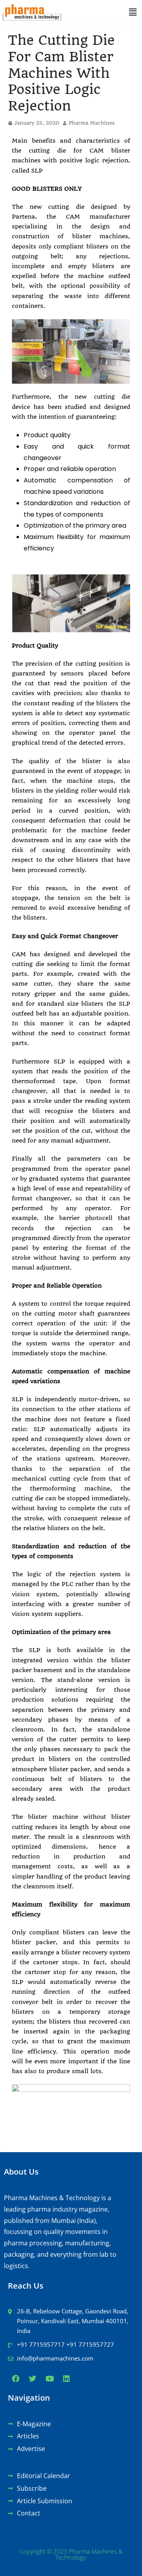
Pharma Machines (92, 123)
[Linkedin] (66, 2379)
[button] (133, 12)
